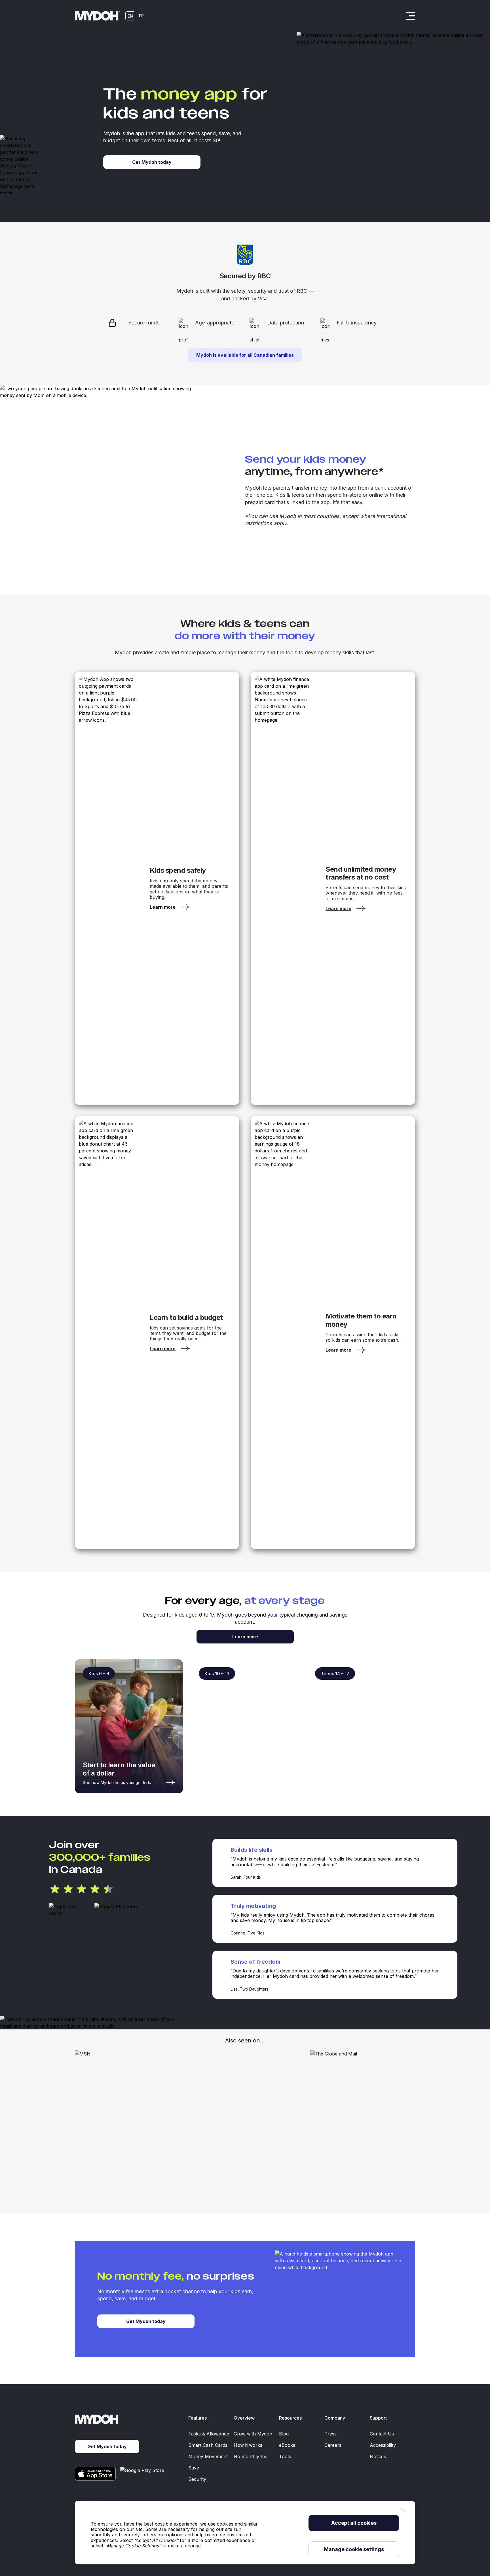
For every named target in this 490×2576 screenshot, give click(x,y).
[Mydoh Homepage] (98, 16)
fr (141, 16)
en (130, 16)
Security (197, 2479)
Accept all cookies (354, 2523)
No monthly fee (251, 2456)
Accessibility (383, 2445)
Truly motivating (253, 1906)
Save (194, 2468)
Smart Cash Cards (208, 2445)
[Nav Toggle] (411, 16)
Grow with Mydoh (253, 2434)
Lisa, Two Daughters (250, 1989)
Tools (285, 2456)
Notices (378, 2456)
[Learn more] (108, 888)
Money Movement (208, 2456)
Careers (333, 2445)
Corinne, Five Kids (248, 1933)
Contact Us (382, 2434)
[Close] (403, 2510)
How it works (248, 2445)
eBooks (287, 2445)
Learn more (245, 1637)
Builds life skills (252, 1850)
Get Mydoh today (146, 2321)
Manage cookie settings (354, 2549)
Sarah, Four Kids (246, 1877)
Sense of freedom (255, 1962)
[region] (245, 2533)
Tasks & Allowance (209, 2434)
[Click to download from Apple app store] (69, 1910)
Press (330, 2434)
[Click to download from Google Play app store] (117, 1910)
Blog (284, 2434)
